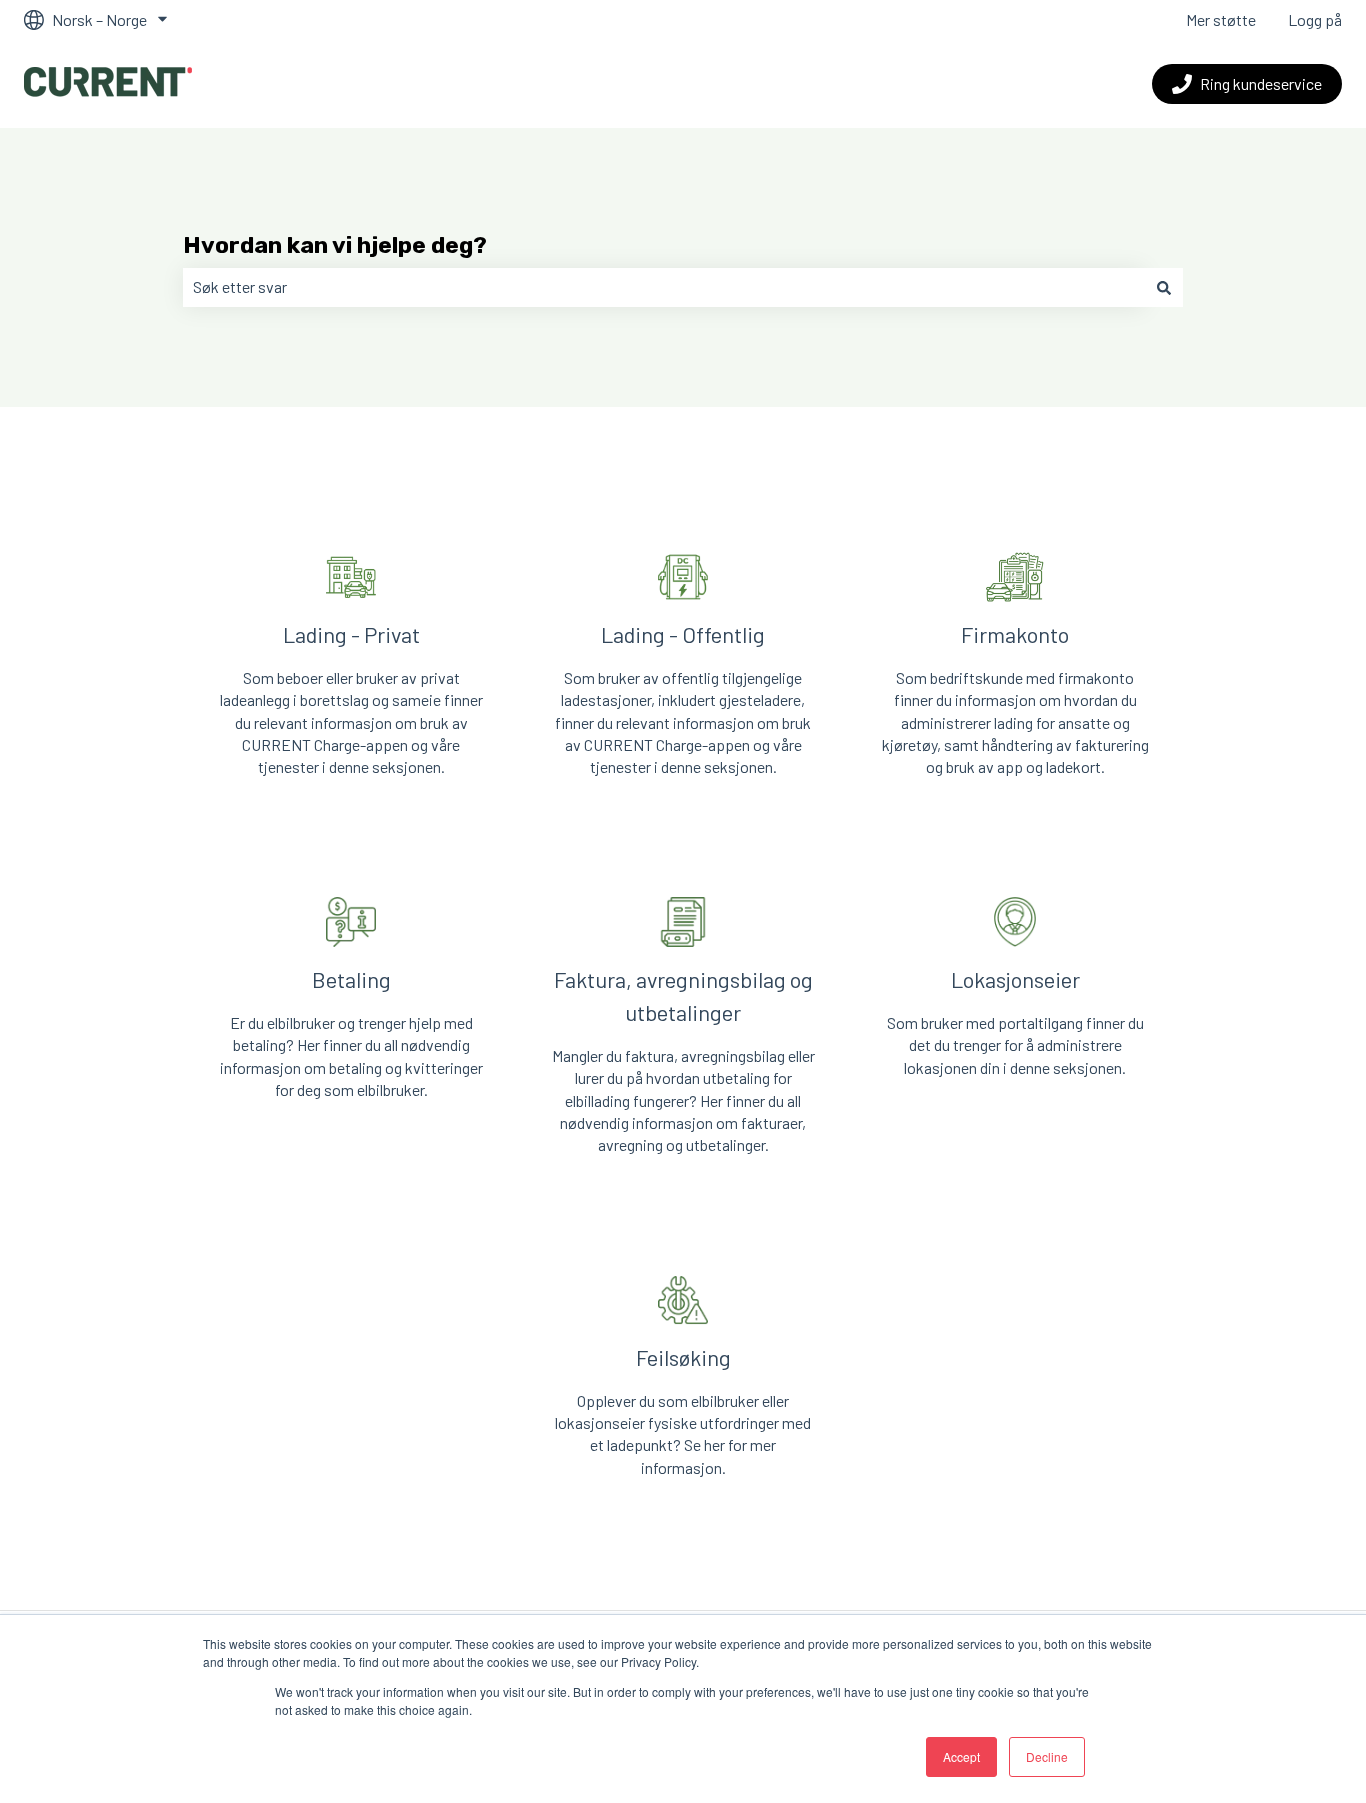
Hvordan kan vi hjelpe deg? (335, 245)
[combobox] (664, 287)
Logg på (1315, 19)
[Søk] (1164, 287)
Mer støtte (1221, 19)
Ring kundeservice (1261, 83)
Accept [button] (961, 1756)
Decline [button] (1047, 1756)
